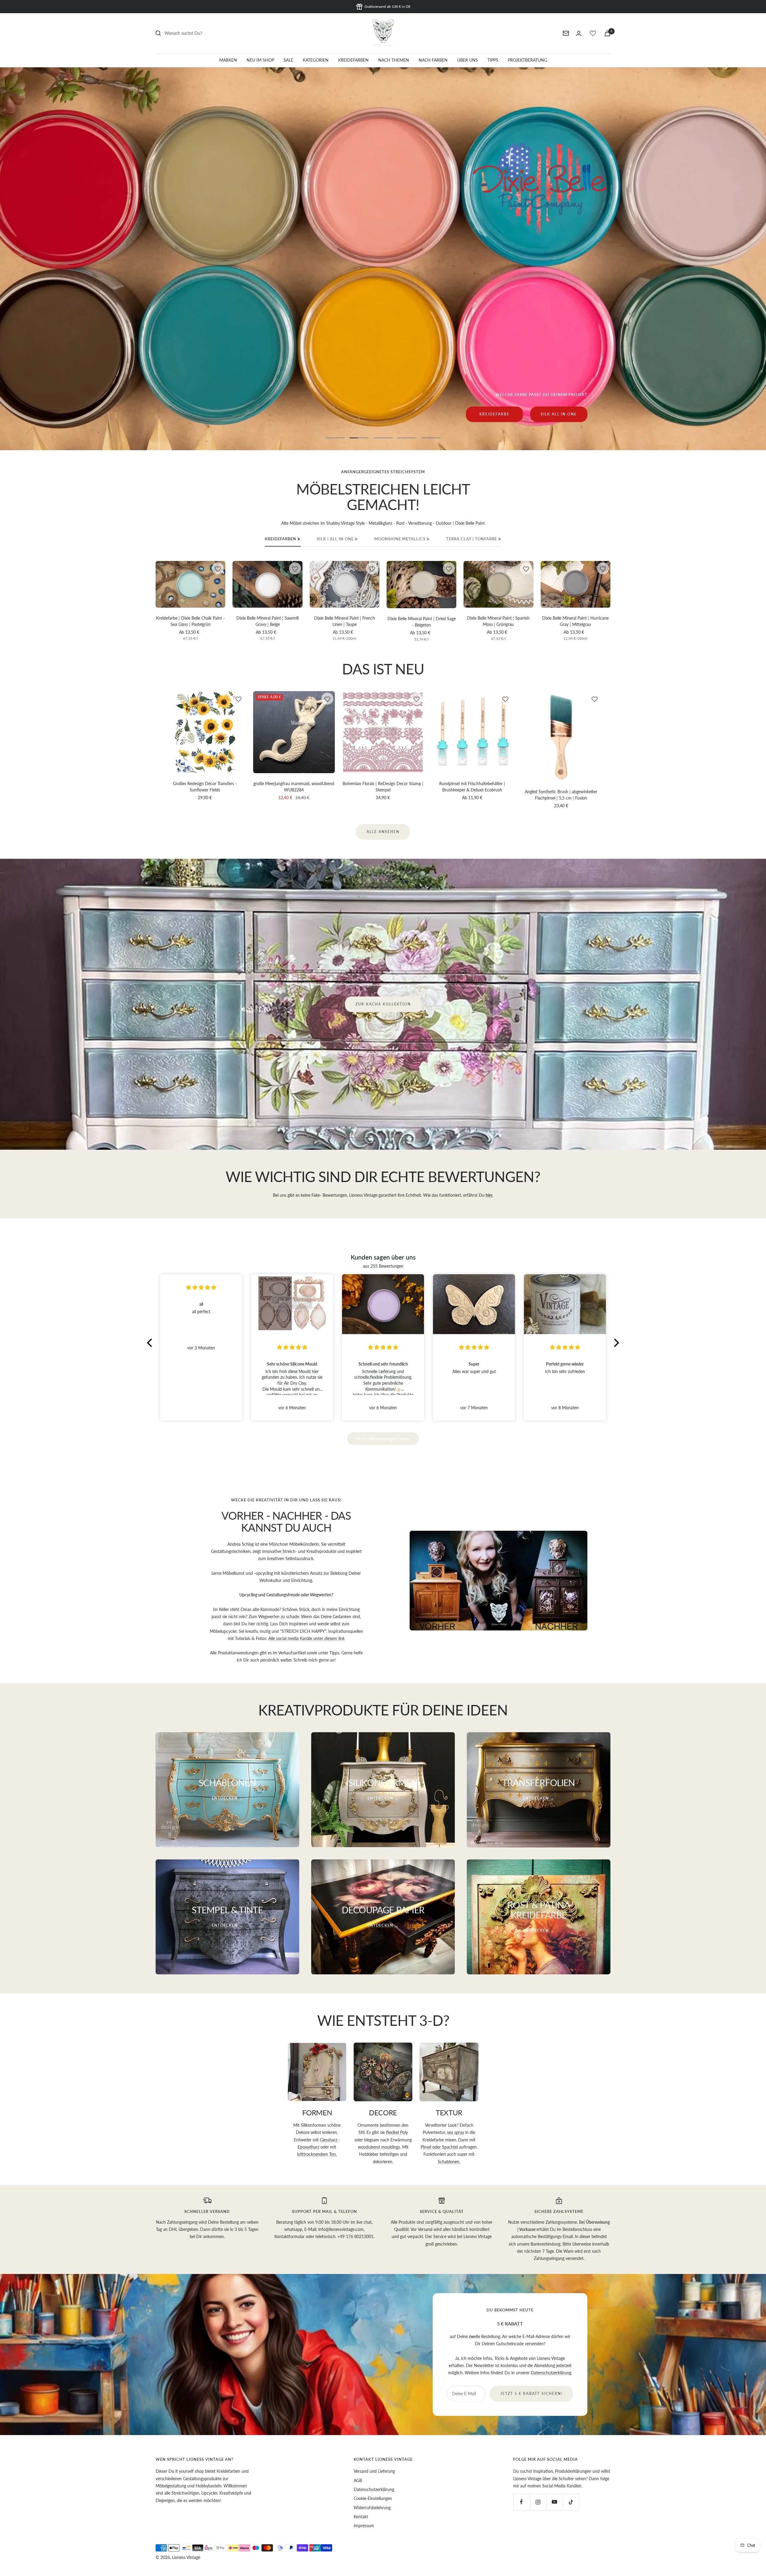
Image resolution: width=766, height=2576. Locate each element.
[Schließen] (523, 1222)
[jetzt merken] (218, 568)
